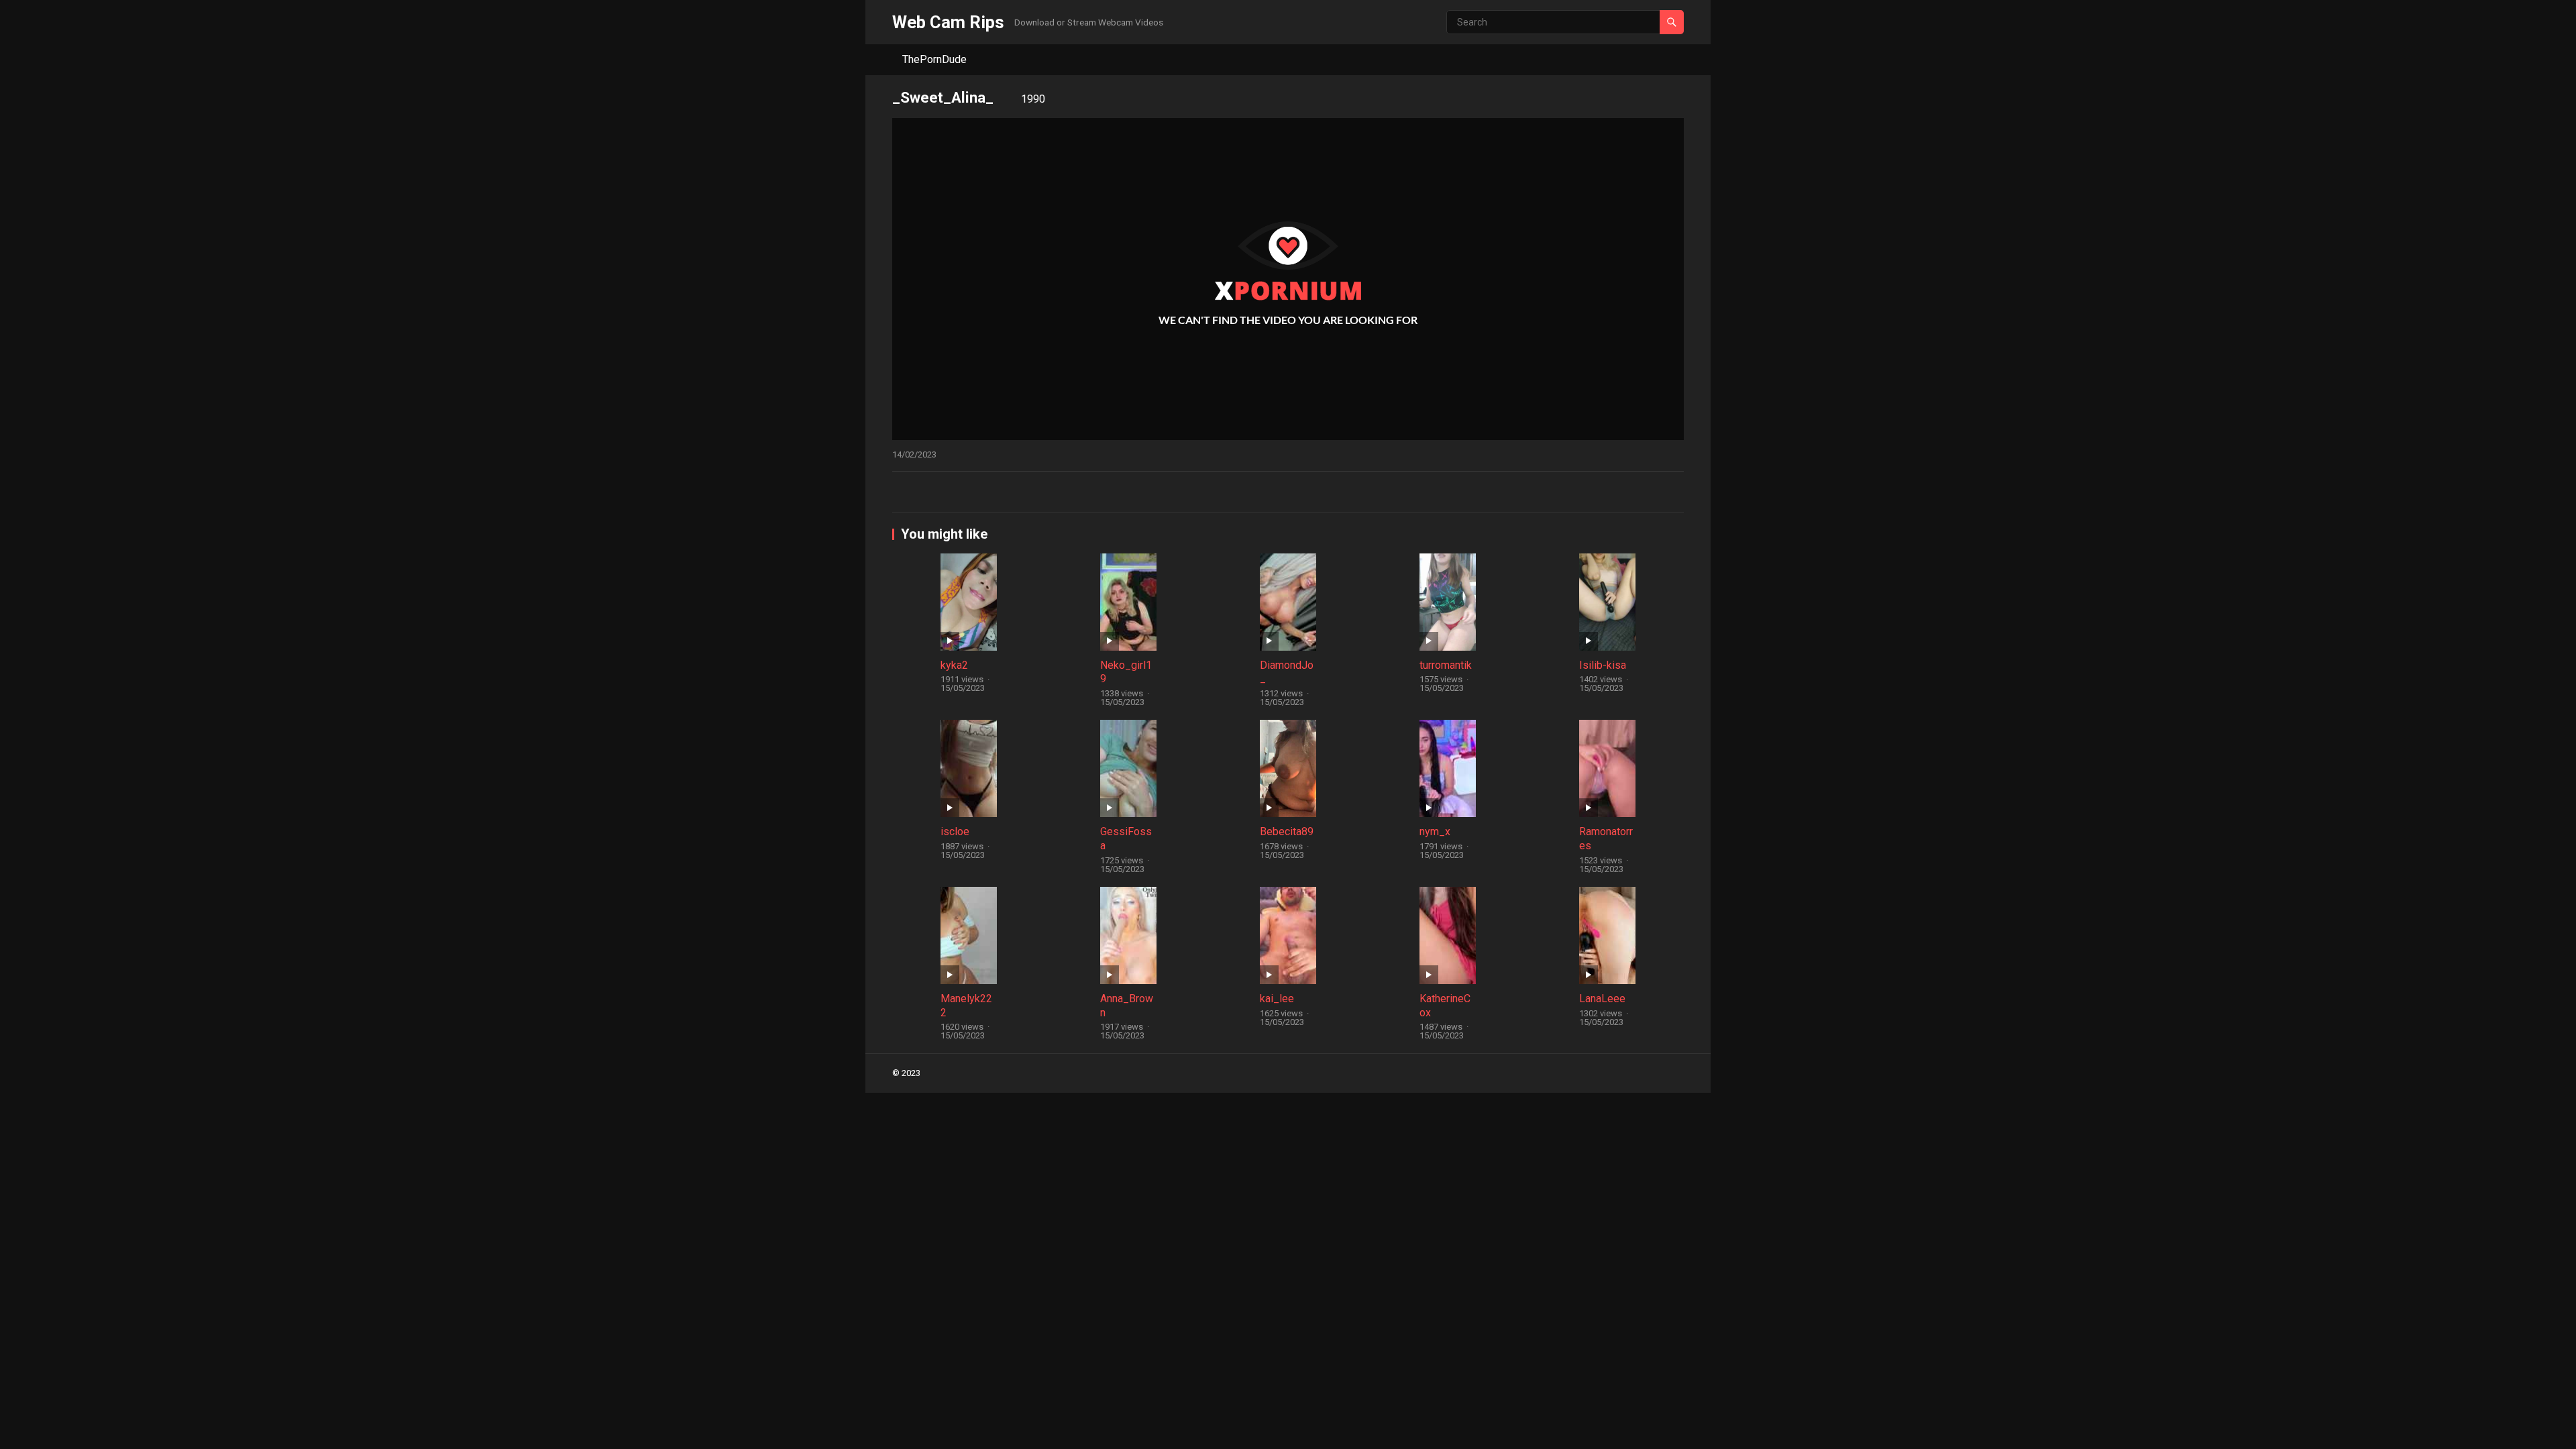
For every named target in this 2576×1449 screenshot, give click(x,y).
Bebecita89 (1287, 831)
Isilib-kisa (1603, 665)
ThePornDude (934, 59)
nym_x (1435, 831)
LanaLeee (1602, 999)
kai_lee (1277, 999)
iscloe (955, 831)
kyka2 (954, 665)
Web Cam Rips (948, 22)
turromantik (1446, 665)
